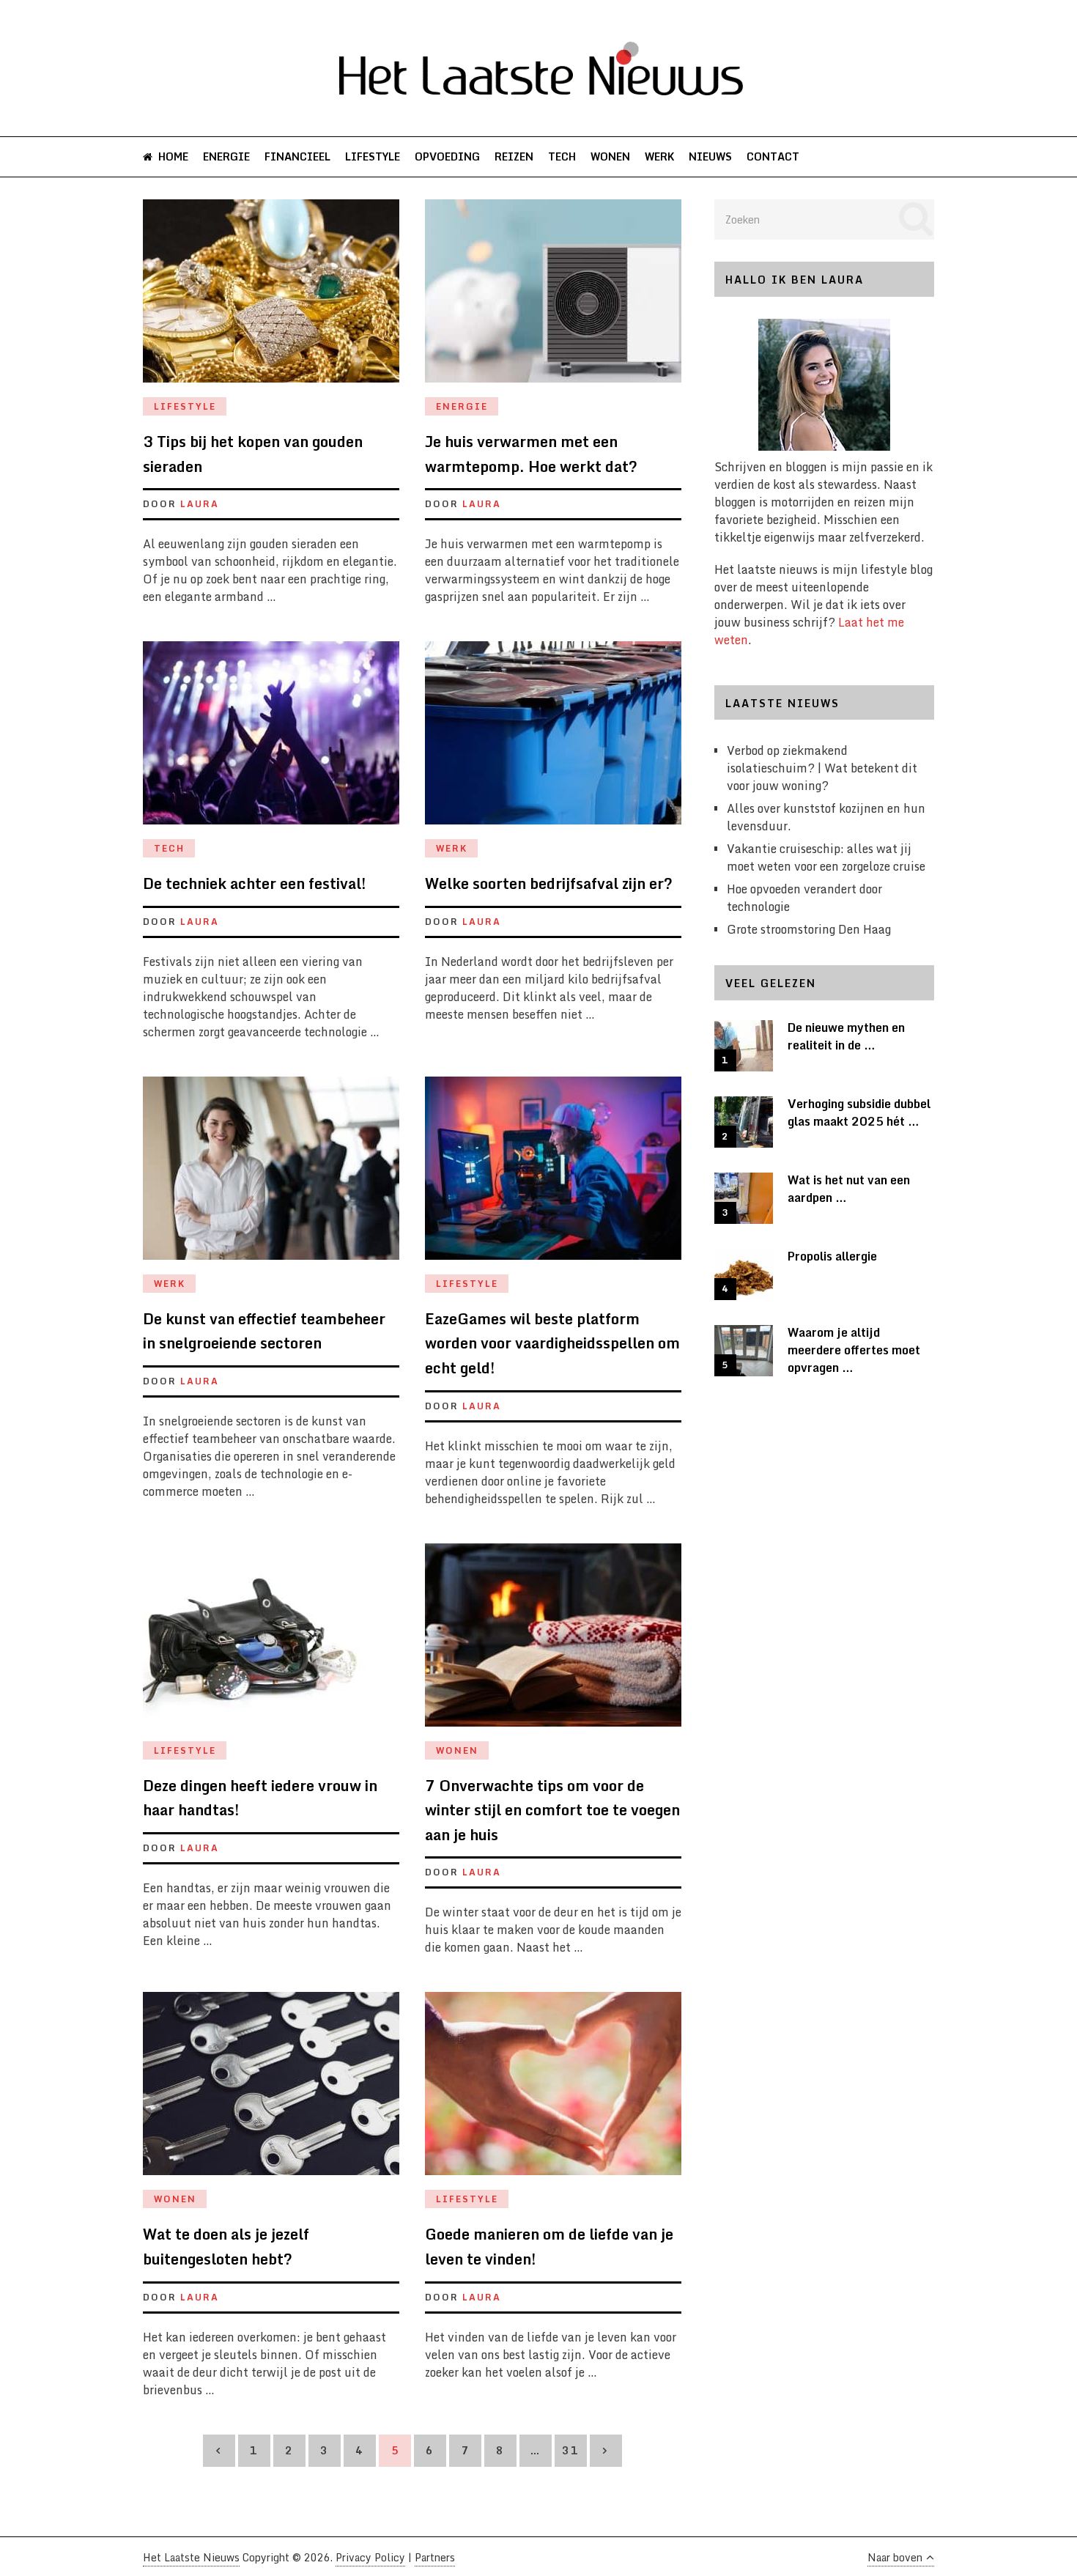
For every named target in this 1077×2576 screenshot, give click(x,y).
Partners (435, 2557)
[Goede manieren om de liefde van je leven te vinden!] (553, 2091)
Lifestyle (373, 156)
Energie (226, 156)
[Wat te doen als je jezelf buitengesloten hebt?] (271, 2091)
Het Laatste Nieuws (191, 2557)
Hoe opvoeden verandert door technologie (804, 898)
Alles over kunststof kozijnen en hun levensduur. (826, 817)
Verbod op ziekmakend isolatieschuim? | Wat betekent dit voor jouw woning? (822, 768)
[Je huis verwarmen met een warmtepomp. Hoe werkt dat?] (553, 298)
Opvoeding (447, 156)
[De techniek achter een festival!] (271, 740)
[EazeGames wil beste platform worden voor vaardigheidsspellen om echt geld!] (553, 1176)
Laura (200, 504)
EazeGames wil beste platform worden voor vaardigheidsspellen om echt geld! (552, 1343)
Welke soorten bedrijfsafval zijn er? (549, 883)
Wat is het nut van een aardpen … (849, 1189)
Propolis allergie (832, 1256)
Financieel (297, 156)
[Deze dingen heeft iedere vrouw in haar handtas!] (271, 1642)
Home (172, 156)
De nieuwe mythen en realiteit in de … (846, 1036)
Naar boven (895, 2557)
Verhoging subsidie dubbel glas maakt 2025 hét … (859, 1112)
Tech (562, 156)
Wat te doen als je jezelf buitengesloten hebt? (226, 2247)
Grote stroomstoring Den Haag (809, 929)
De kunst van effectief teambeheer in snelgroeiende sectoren (264, 1331)
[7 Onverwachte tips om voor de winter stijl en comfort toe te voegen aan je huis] (553, 1642)
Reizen (514, 156)
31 (571, 2450)
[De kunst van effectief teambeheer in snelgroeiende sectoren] (271, 1176)
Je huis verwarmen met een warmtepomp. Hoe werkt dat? (531, 454)
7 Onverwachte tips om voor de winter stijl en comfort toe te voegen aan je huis (552, 1810)
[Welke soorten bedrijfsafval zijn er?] (553, 740)
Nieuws (710, 156)
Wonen (610, 156)
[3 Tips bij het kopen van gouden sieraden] (271, 298)
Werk (659, 156)
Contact (773, 156)
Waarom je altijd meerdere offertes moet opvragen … (854, 1350)
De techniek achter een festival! (255, 883)
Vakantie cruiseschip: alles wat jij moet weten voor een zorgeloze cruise (826, 857)
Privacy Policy (370, 2557)
